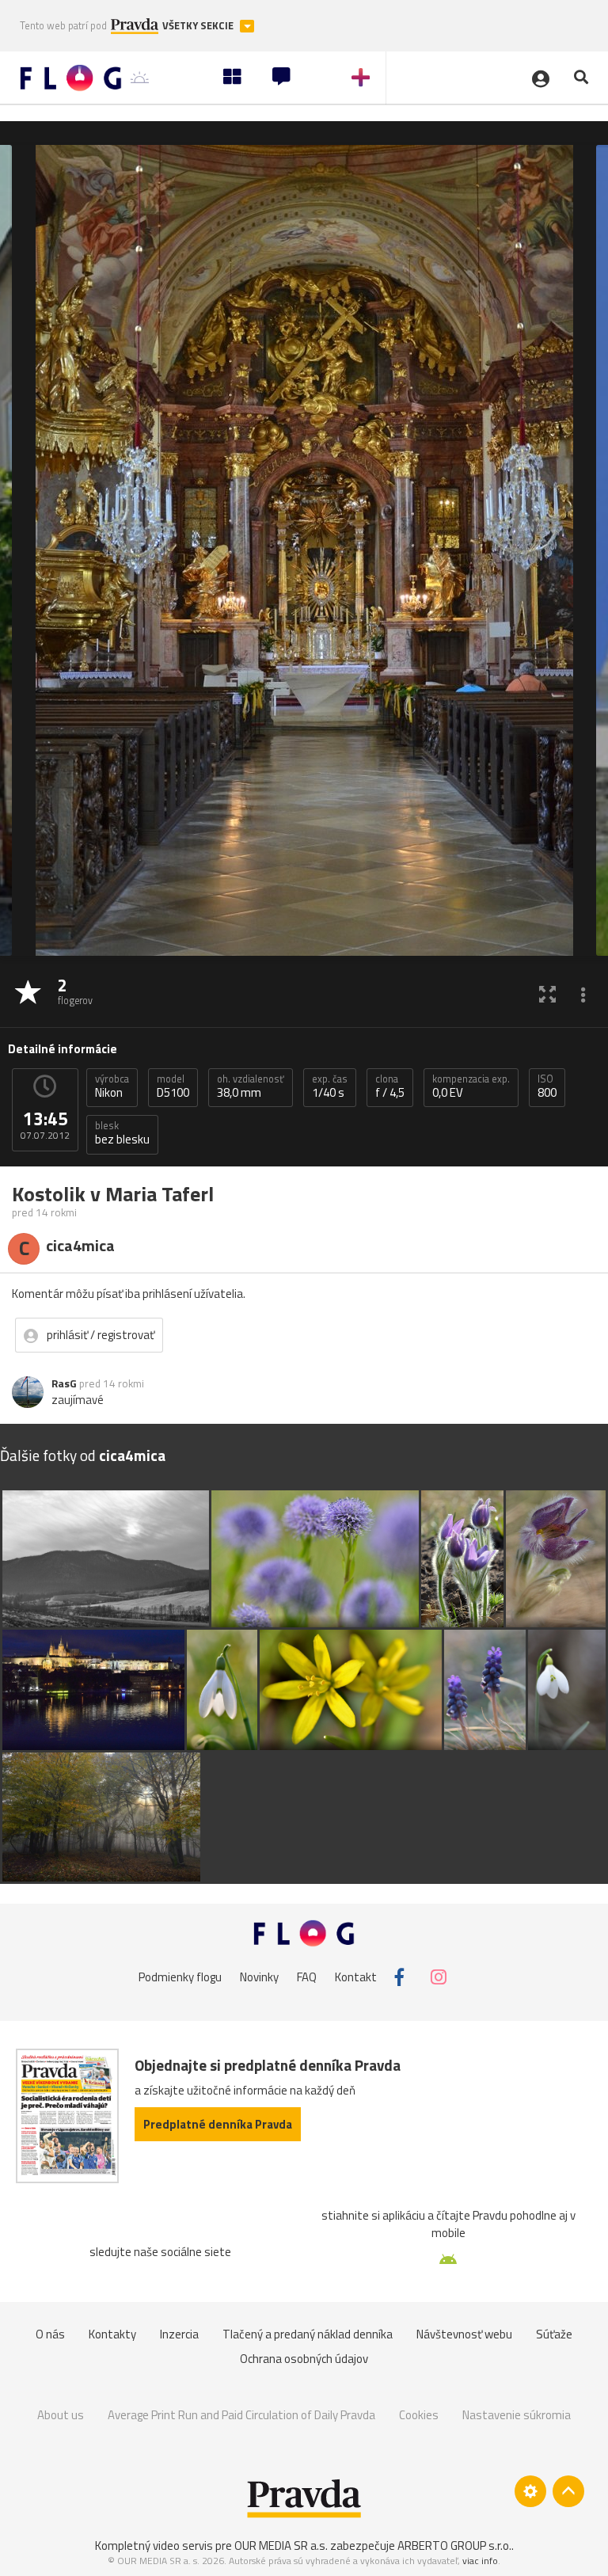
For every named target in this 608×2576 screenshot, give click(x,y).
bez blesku (122, 1133)
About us (61, 2415)
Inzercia (179, 2334)
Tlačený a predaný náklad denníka (308, 2334)
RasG (64, 1383)
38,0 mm (251, 1086)
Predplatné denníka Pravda (218, 2124)
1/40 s (330, 1086)
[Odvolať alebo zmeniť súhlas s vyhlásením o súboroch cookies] (530, 2491)
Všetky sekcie (199, 26)
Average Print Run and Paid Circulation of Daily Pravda (241, 2415)
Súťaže (554, 2334)
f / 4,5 (390, 1086)
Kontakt (356, 1977)
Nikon (112, 1086)
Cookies (419, 2415)
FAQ (307, 1977)
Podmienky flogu (180, 1977)
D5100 (173, 1086)
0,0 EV (471, 1086)
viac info (480, 2561)
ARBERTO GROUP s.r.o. (454, 2546)
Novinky (259, 1977)
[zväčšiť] (547, 993)
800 (547, 1086)
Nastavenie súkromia (517, 2415)
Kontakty (112, 2334)
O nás (50, 2334)
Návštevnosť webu (464, 2334)
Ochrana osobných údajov (304, 2359)
